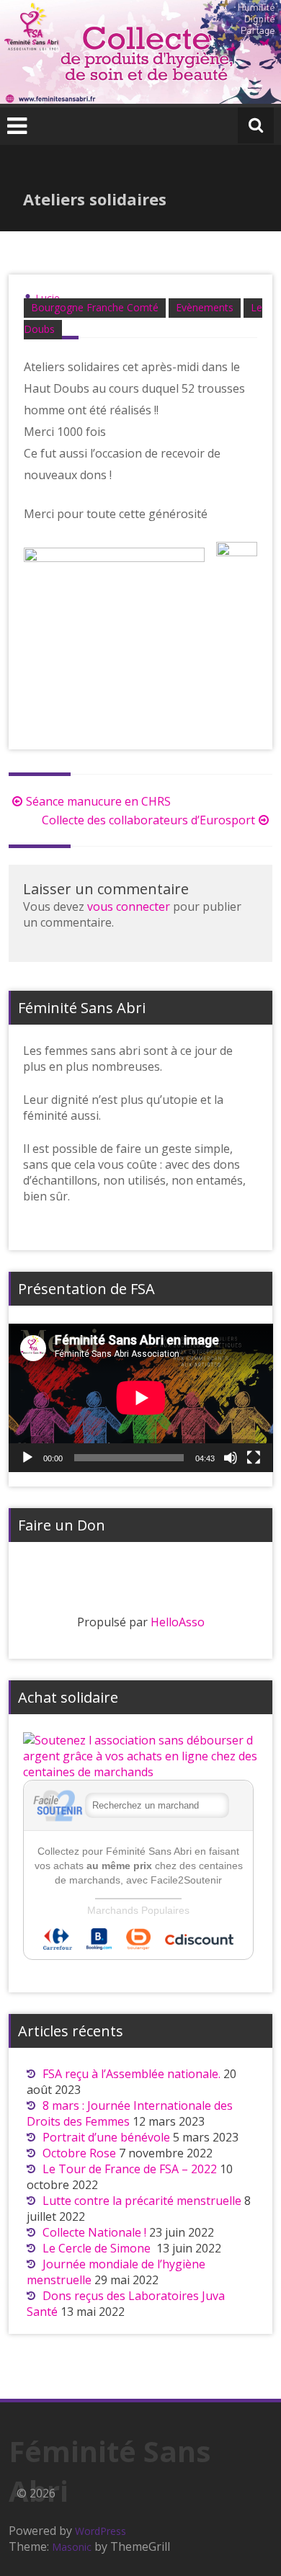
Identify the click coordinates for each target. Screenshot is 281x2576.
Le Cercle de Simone (98, 2248)
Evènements (205, 307)
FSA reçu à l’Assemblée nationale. (131, 2074)
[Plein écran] (254, 1458)
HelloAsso (178, 1622)
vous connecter (129, 906)
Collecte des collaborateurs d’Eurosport (148, 820)
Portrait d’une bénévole (106, 2137)
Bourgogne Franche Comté (95, 307)
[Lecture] (27, 1458)
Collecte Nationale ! (94, 2232)
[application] (141, 1398)
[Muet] (231, 1458)
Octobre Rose (79, 2153)
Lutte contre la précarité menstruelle (142, 2201)
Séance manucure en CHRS (98, 801)
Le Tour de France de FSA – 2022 (130, 2169)
